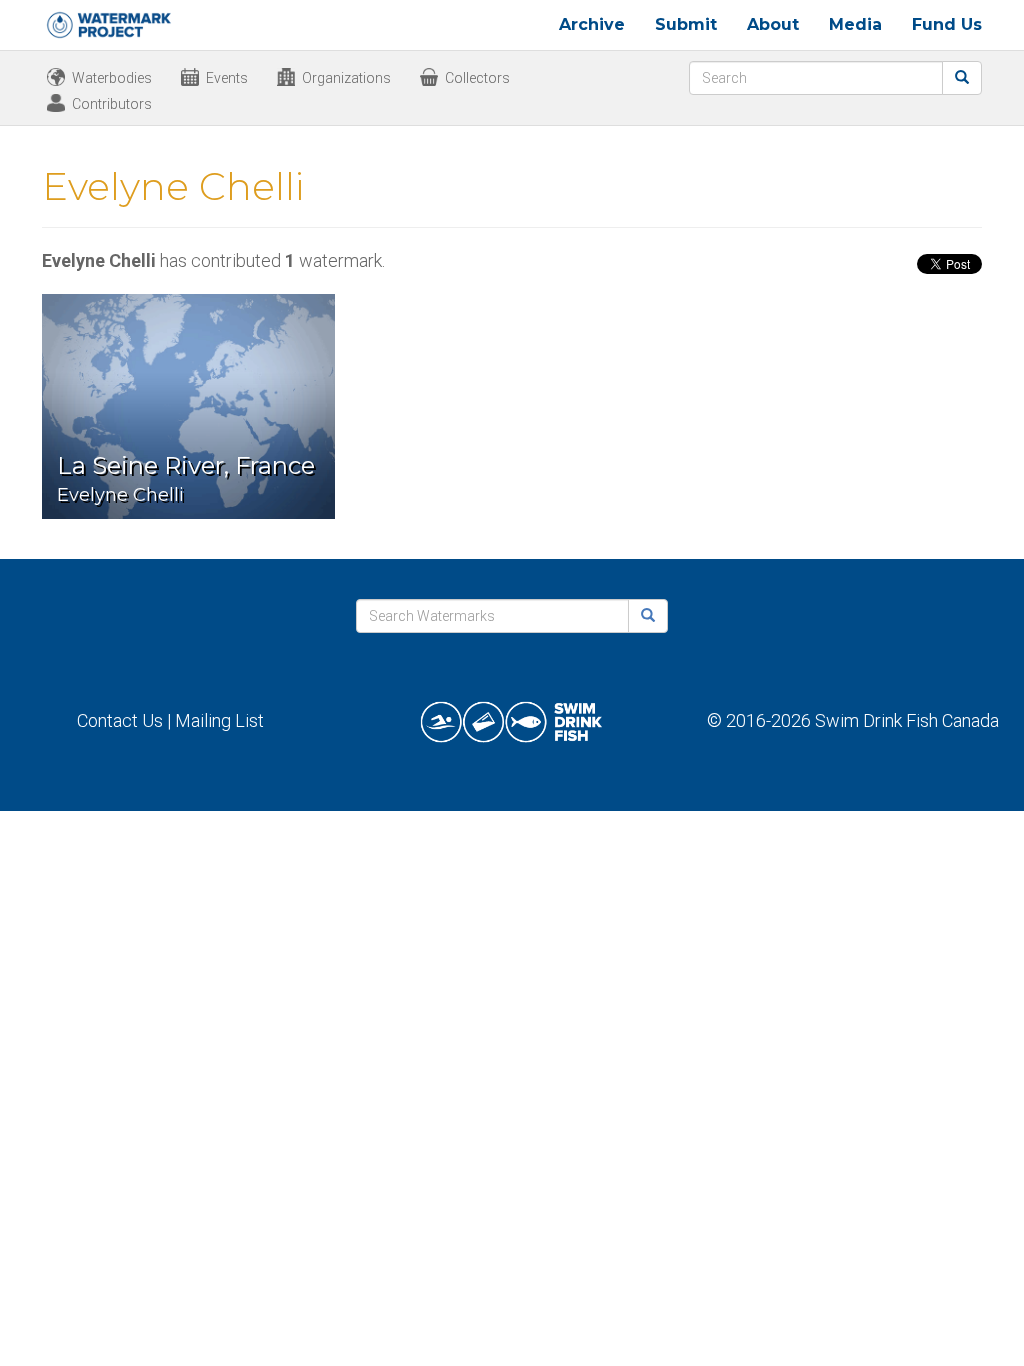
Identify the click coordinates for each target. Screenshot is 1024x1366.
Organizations (346, 78)
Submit (686, 24)
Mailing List (219, 720)
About (773, 24)
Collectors (477, 78)
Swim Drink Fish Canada (907, 720)
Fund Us (947, 24)
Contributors (112, 104)
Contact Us (120, 720)
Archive (592, 24)
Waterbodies (112, 78)
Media (855, 24)
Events (227, 78)
